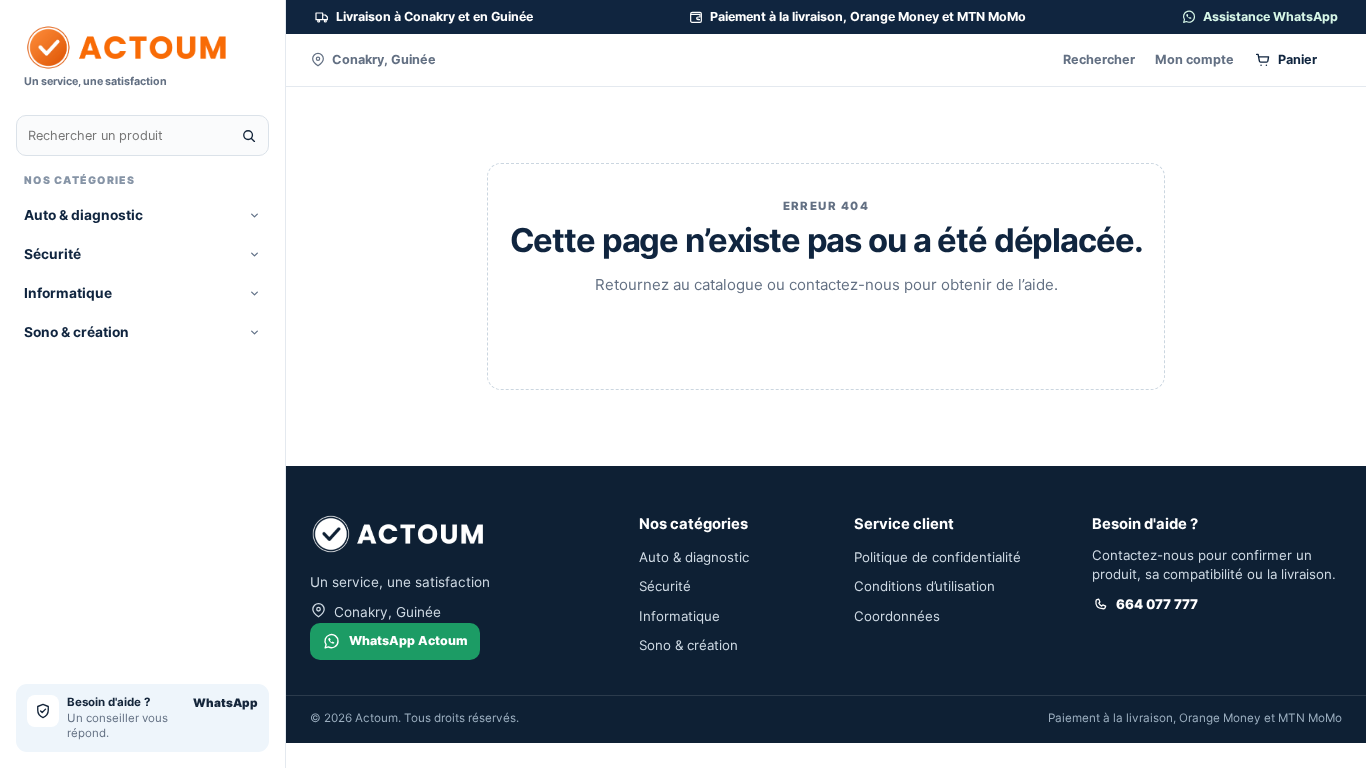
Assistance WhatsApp (1270, 16)
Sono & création (76, 332)
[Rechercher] (249, 135)
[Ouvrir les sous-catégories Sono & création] (254, 332)
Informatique (68, 293)
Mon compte (1194, 59)
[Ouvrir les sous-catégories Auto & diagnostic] (254, 215)
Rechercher (1099, 59)
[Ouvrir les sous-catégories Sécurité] (254, 254)
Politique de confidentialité (937, 557)
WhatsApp (225, 703)
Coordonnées (897, 616)
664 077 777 (1157, 604)
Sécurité (52, 254)
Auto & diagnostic (83, 215)
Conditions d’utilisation (924, 586)
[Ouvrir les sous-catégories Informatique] (254, 293)
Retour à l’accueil (826, 333)
